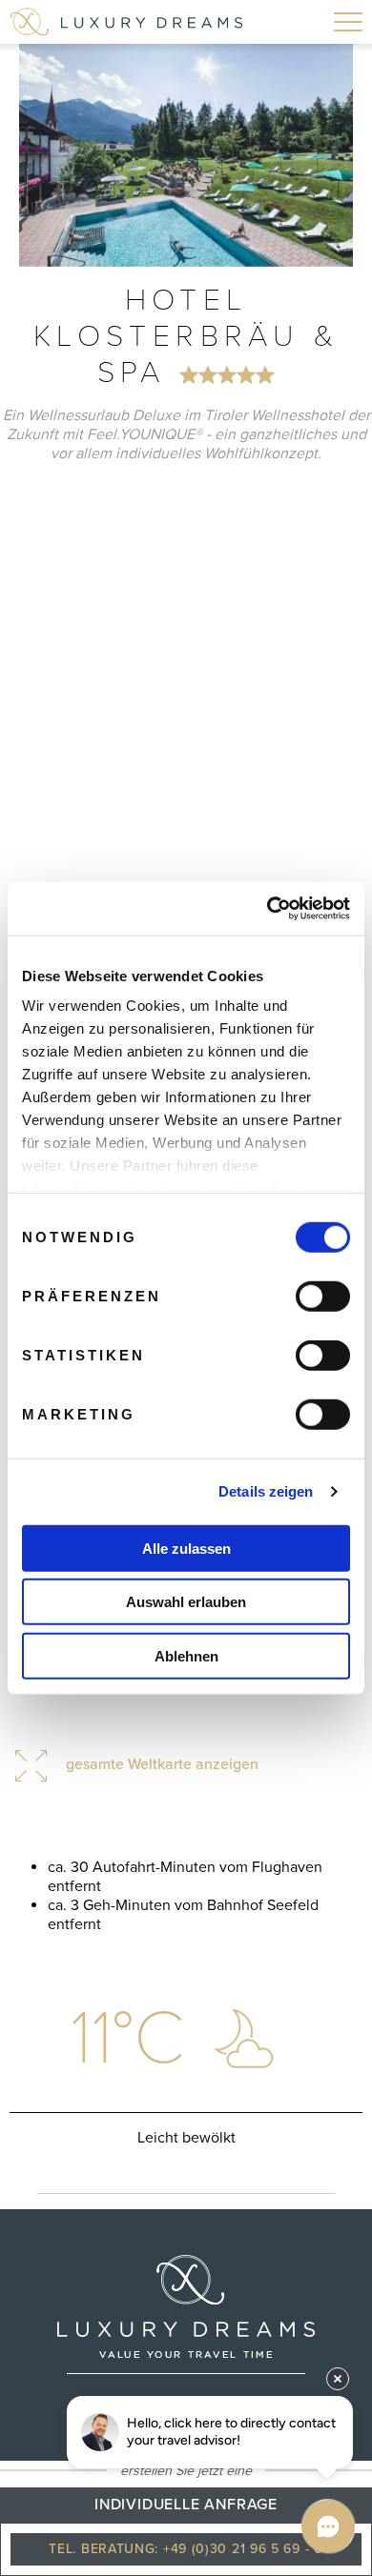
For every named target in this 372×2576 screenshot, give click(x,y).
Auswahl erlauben (186, 1602)
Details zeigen (266, 1491)
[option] (186, 155)
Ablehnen (186, 1655)
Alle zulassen (186, 1548)
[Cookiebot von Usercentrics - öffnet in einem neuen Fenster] (268, 909)
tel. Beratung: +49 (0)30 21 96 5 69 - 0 (186, 2549)
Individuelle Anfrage (186, 2505)
